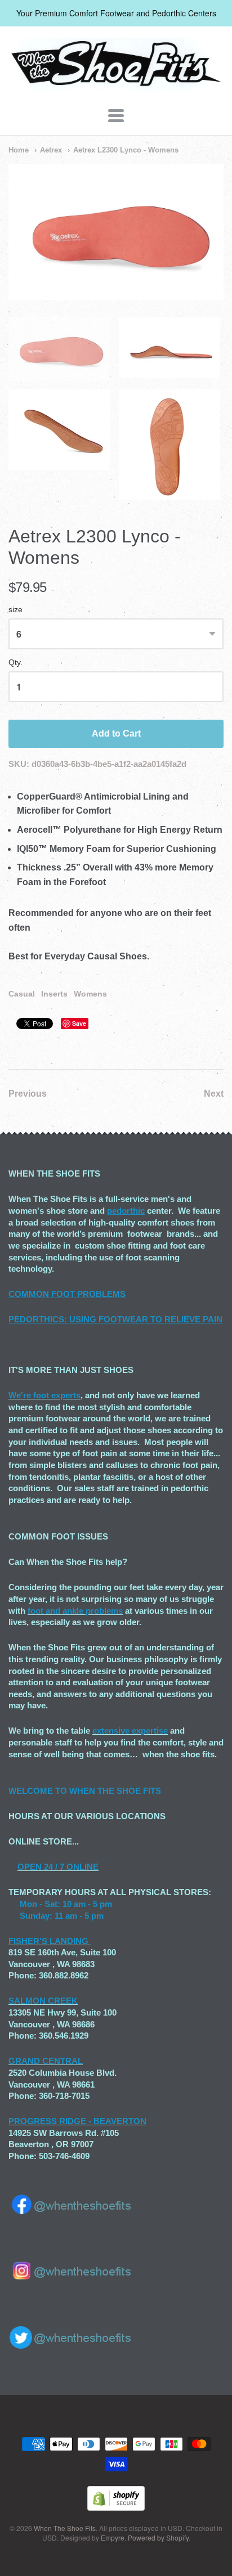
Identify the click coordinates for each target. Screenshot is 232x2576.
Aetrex (51, 150)
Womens (90, 994)
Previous (28, 1094)
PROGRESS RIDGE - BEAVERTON (77, 2121)
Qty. (15, 663)
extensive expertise (130, 1731)
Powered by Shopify (158, 2537)
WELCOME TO (39, 1791)
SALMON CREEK (43, 2001)
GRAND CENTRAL (46, 2061)
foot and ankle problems (75, 1611)
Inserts (54, 994)
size (15, 610)
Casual (22, 994)
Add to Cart (116, 733)
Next (214, 1094)
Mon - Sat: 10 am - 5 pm (66, 1904)
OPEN (30, 1867)
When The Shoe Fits (65, 2528)
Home (19, 150)
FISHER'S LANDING (48, 1941)
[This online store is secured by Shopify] (116, 2507)
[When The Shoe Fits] (116, 86)
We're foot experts (44, 1395)
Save (79, 1023)
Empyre (113, 2537)
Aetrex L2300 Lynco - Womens (126, 150)
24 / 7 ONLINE (70, 1867)
